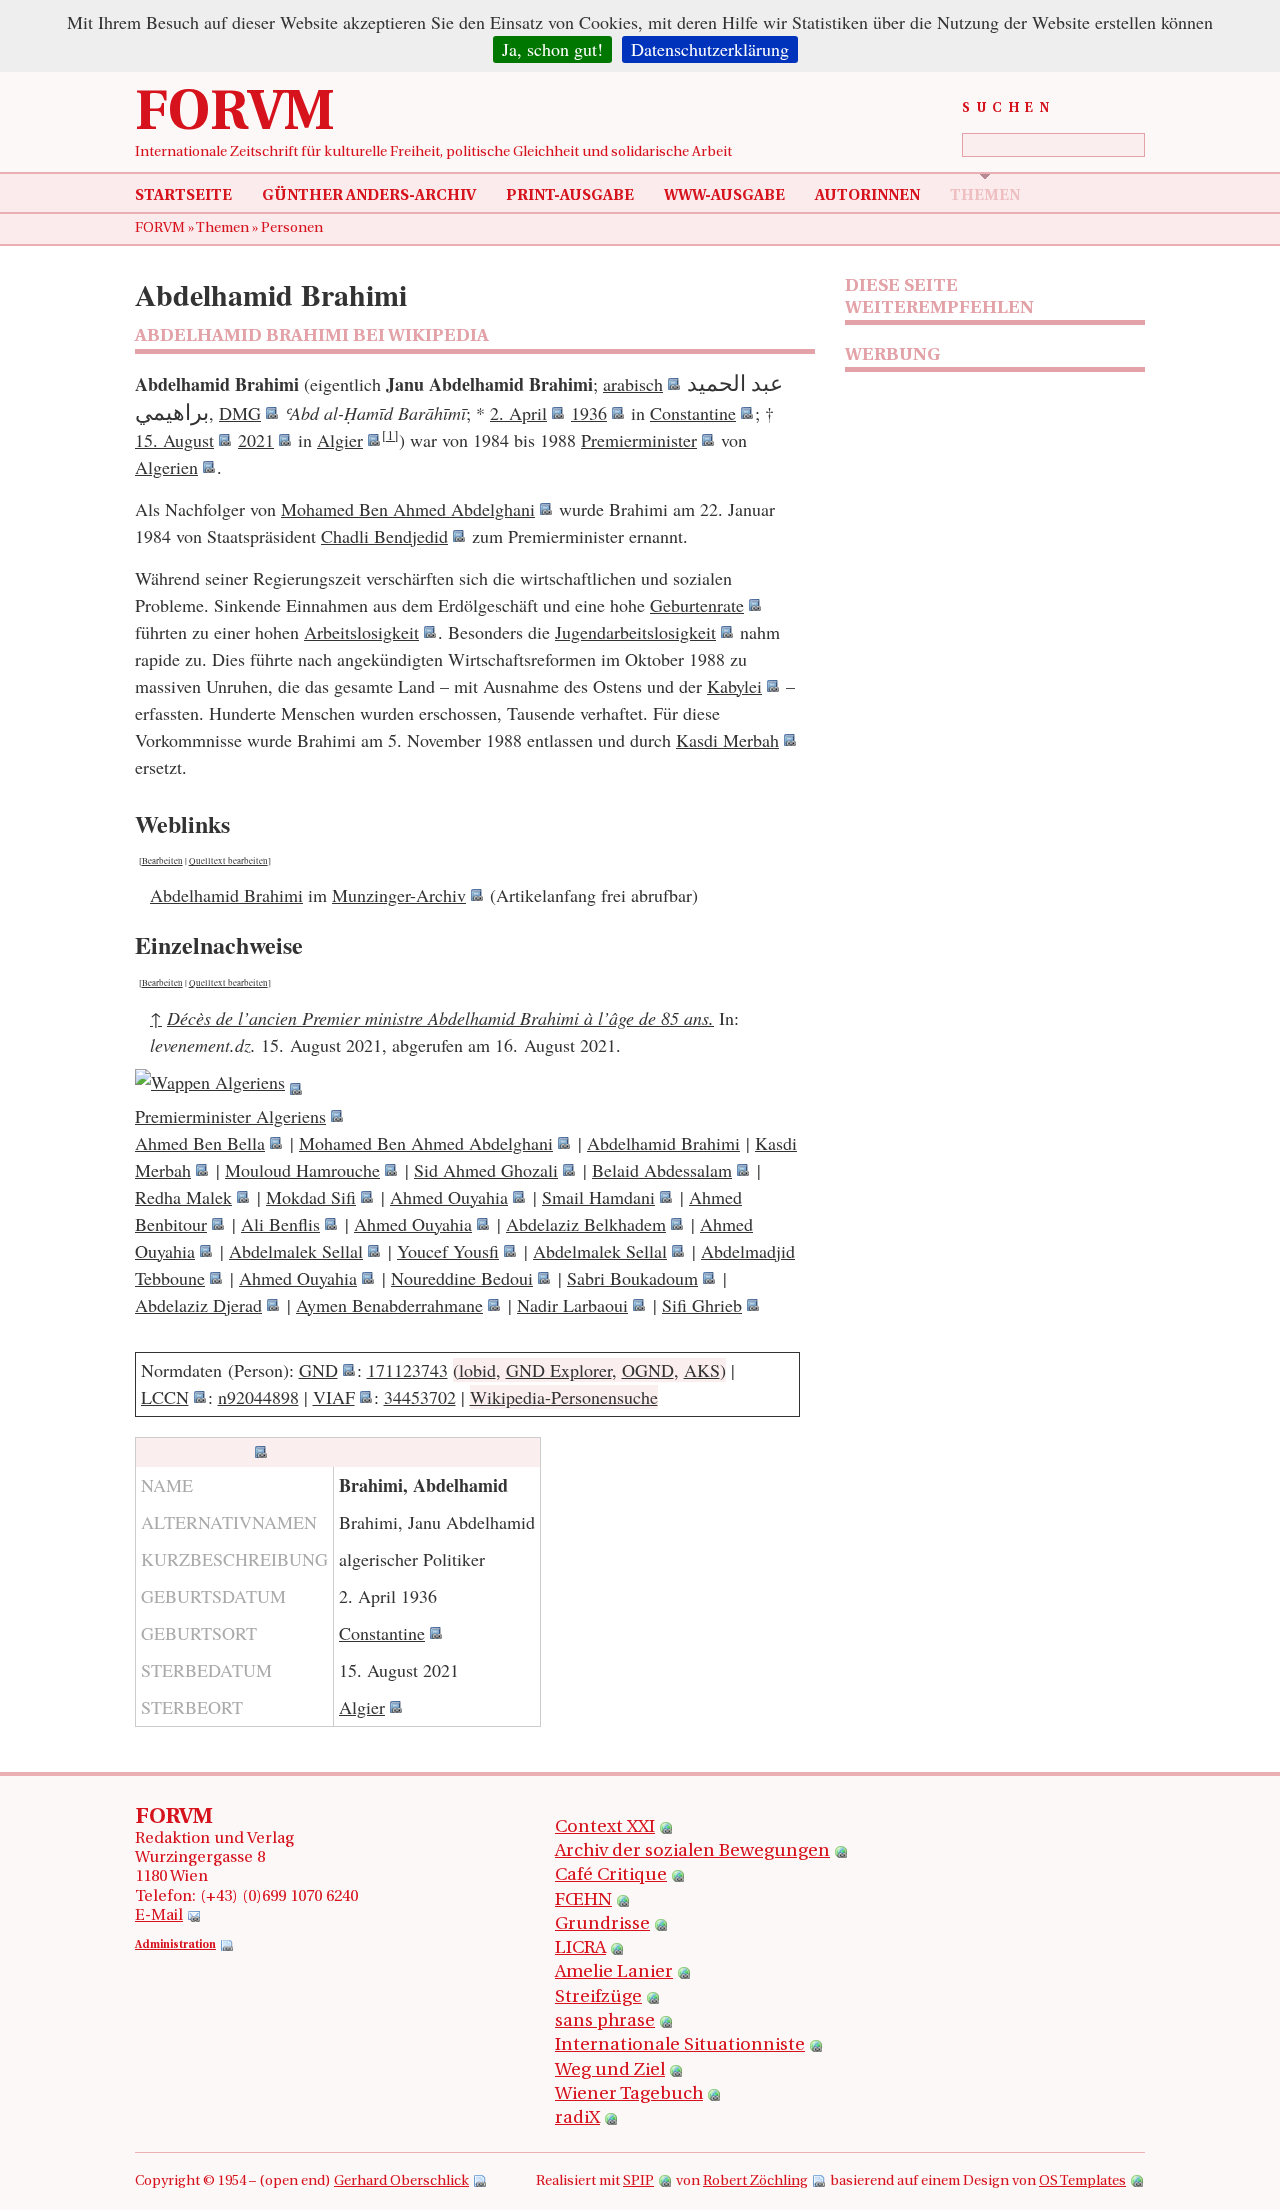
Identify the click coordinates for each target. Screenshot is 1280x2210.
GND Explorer (559, 1370)
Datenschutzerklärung (710, 49)
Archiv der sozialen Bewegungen (692, 1852)
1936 (589, 413)
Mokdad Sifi (311, 1197)
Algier (340, 440)
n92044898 (258, 1397)
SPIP (638, 2181)
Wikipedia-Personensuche (564, 1397)
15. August (174, 440)
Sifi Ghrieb (702, 1305)
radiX (577, 2119)
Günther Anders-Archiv (369, 196)
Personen (292, 228)
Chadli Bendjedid (384, 536)
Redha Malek (183, 1197)
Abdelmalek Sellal (296, 1251)
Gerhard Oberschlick (401, 2181)
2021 (256, 440)
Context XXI (605, 1828)
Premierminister (639, 440)
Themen (985, 196)
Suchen (1008, 108)
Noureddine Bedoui (462, 1278)
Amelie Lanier (614, 1973)
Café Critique (611, 1876)
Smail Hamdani (598, 1197)
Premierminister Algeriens (230, 1116)
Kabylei (734, 686)
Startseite (183, 196)
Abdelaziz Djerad (198, 1305)
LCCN (165, 1397)
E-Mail (159, 1916)
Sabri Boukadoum (632, 1278)
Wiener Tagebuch (629, 2095)
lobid (477, 1370)
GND (318, 1370)
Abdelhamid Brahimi (226, 895)
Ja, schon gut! (552, 49)
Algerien (166, 467)
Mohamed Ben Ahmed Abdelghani (408, 509)
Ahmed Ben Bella (200, 1143)
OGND (648, 1370)
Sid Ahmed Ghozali (486, 1170)
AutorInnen (867, 196)
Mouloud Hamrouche (302, 1170)
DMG (240, 413)
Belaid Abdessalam (662, 1170)
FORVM (235, 115)
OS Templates (1082, 2181)
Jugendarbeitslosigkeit (635, 632)
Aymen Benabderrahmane (389, 1305)
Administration (175, 1945)
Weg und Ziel (610, 2071)
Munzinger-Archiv (399, 895)
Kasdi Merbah (727, 740)
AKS (702, 1370)
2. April (518, 413)
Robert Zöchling (755, 2181)
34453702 (420, 1397)
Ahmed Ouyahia (449, 1197)
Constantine (693, 413)
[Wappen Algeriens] (218, 1089)
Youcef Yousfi (448, 1251)
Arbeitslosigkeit (361, 632)
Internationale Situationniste (680, 2046)
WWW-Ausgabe (724, 196)
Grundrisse (602, 1925)
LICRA (580, 1949)
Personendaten (193, 1452)
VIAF (334, 1397)
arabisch (633, 384)
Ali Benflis (280, 1224)
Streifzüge (598, 1998)
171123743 (407, 1370)
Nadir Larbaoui (572, 1305)
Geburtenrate (697, 605)
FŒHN (583, 1901)
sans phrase (605, 2022)
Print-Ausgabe (570, 196)
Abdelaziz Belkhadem (586, 1224)
